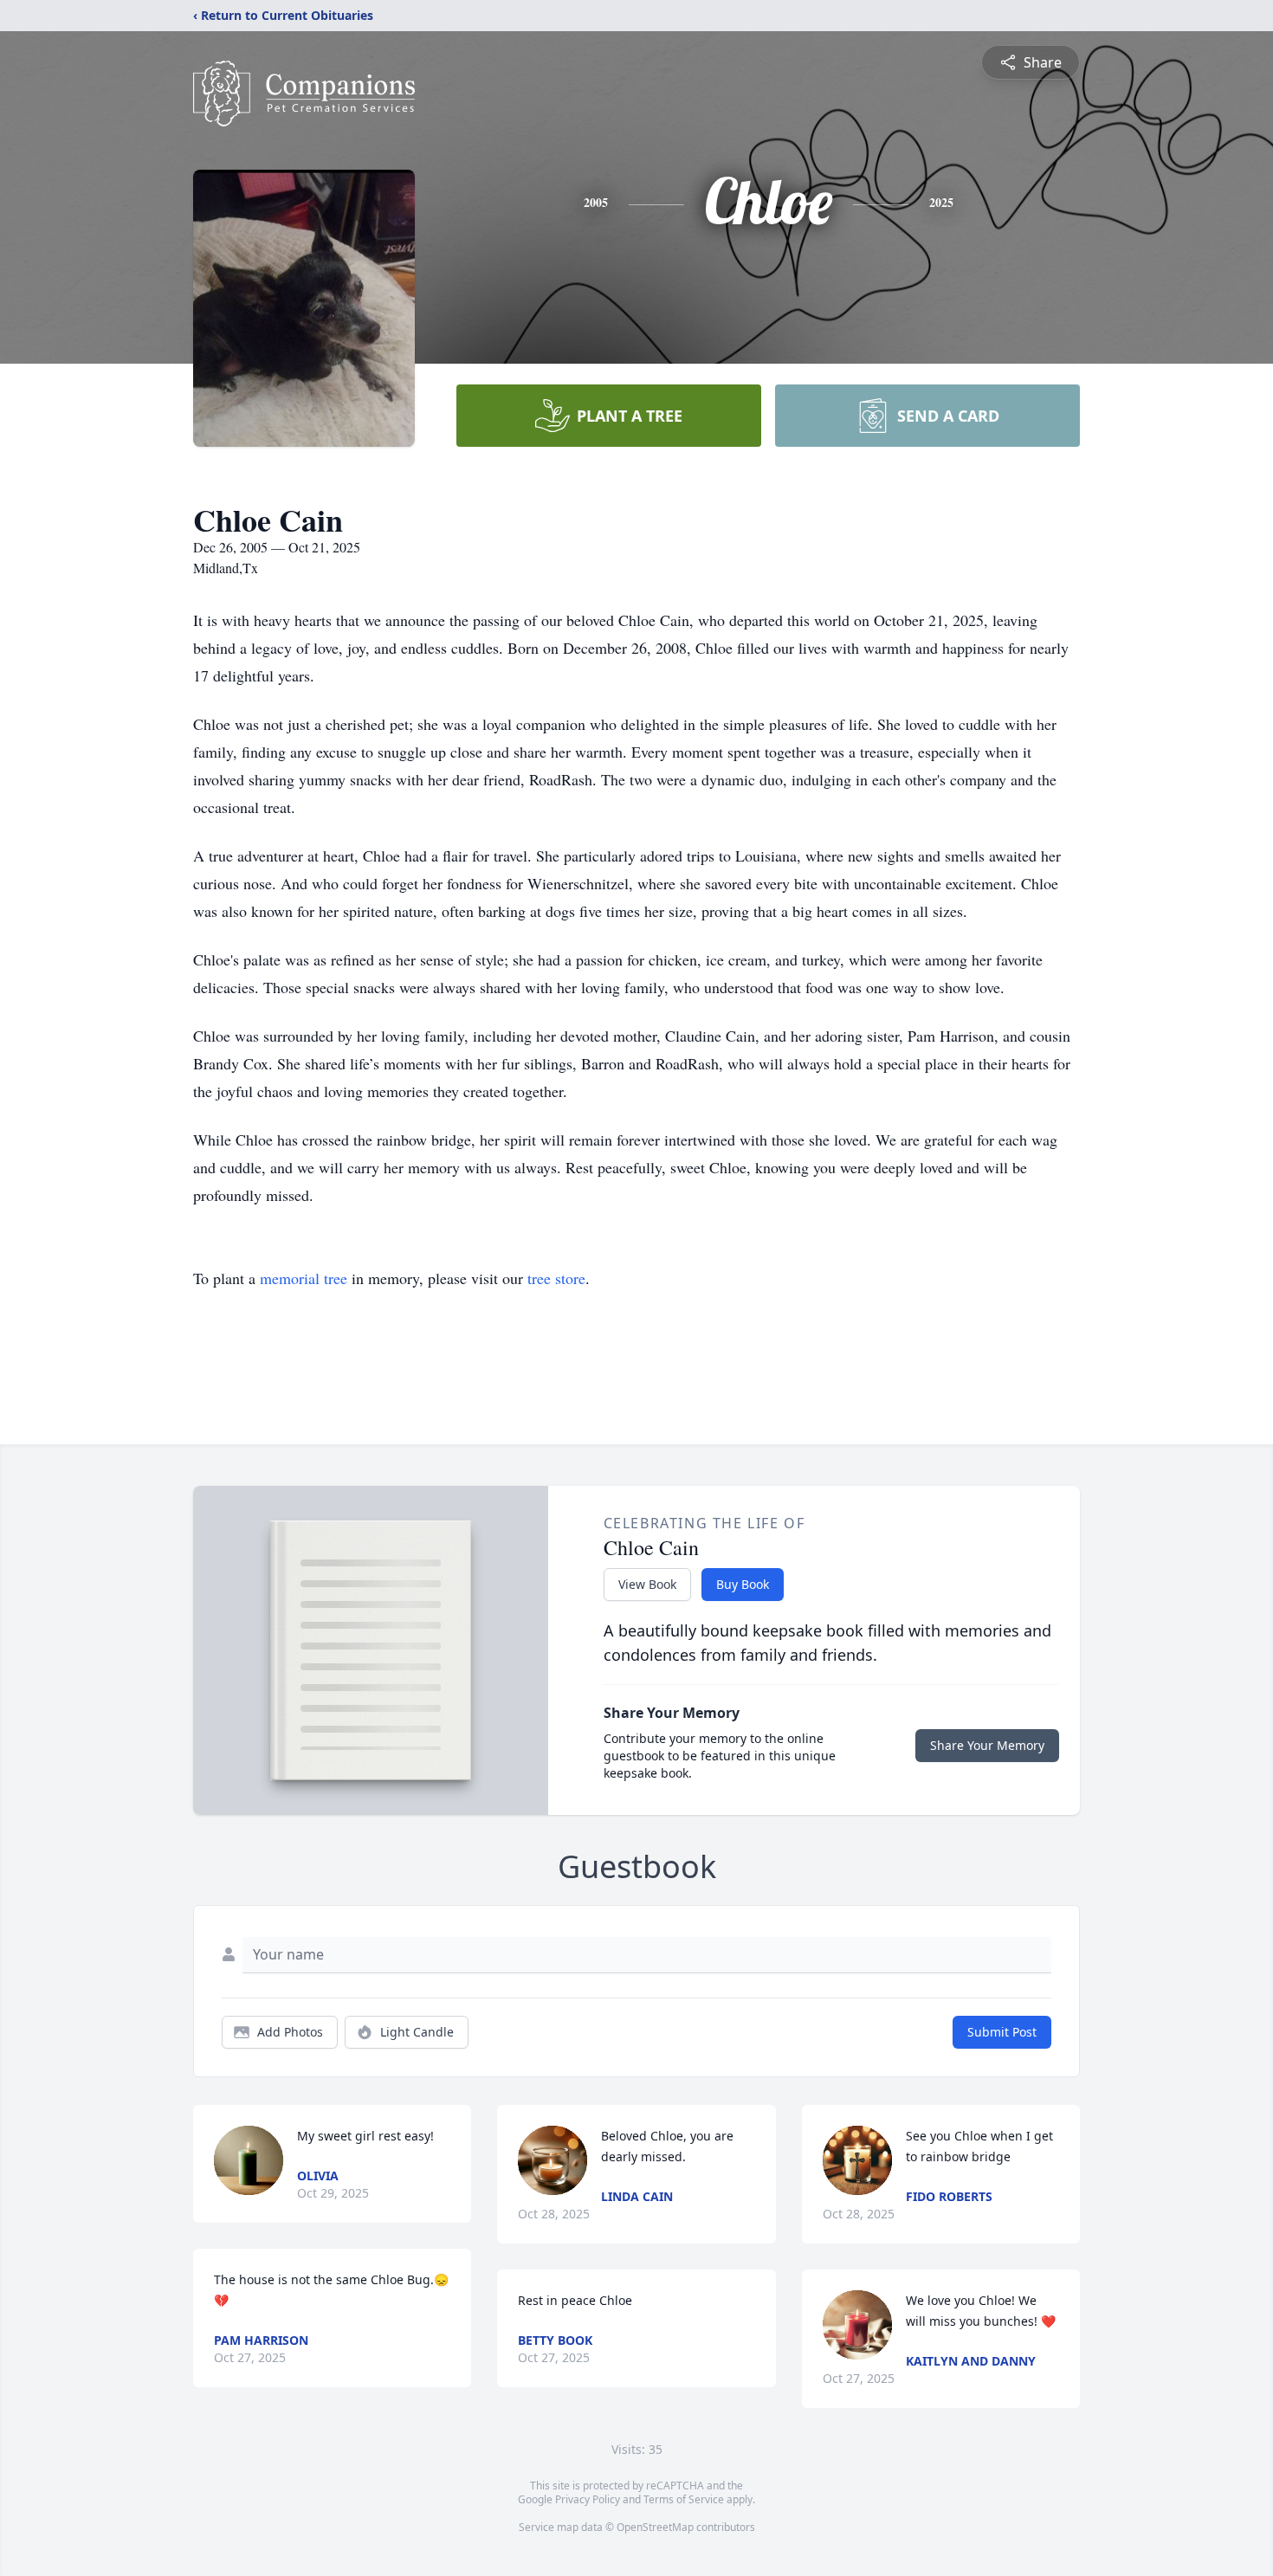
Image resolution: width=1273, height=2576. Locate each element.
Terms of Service (684, 2499)
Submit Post (1002, 2032)
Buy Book (743, 1584)
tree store (556, 1278)
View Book (647, 1584)
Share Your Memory (987, 1745)
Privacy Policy (588, 2499)
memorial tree (304, 1278)
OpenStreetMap (655, 2527)
